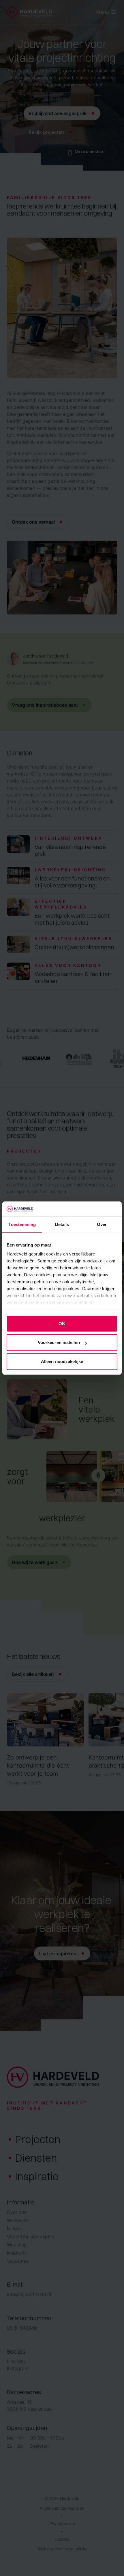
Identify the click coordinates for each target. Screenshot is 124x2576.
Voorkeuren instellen (59, 1343)
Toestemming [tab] (22, 1224)
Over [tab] (102, 1224)
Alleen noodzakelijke (62, 1361)
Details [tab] (62, 1224)
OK (62, 1324)
